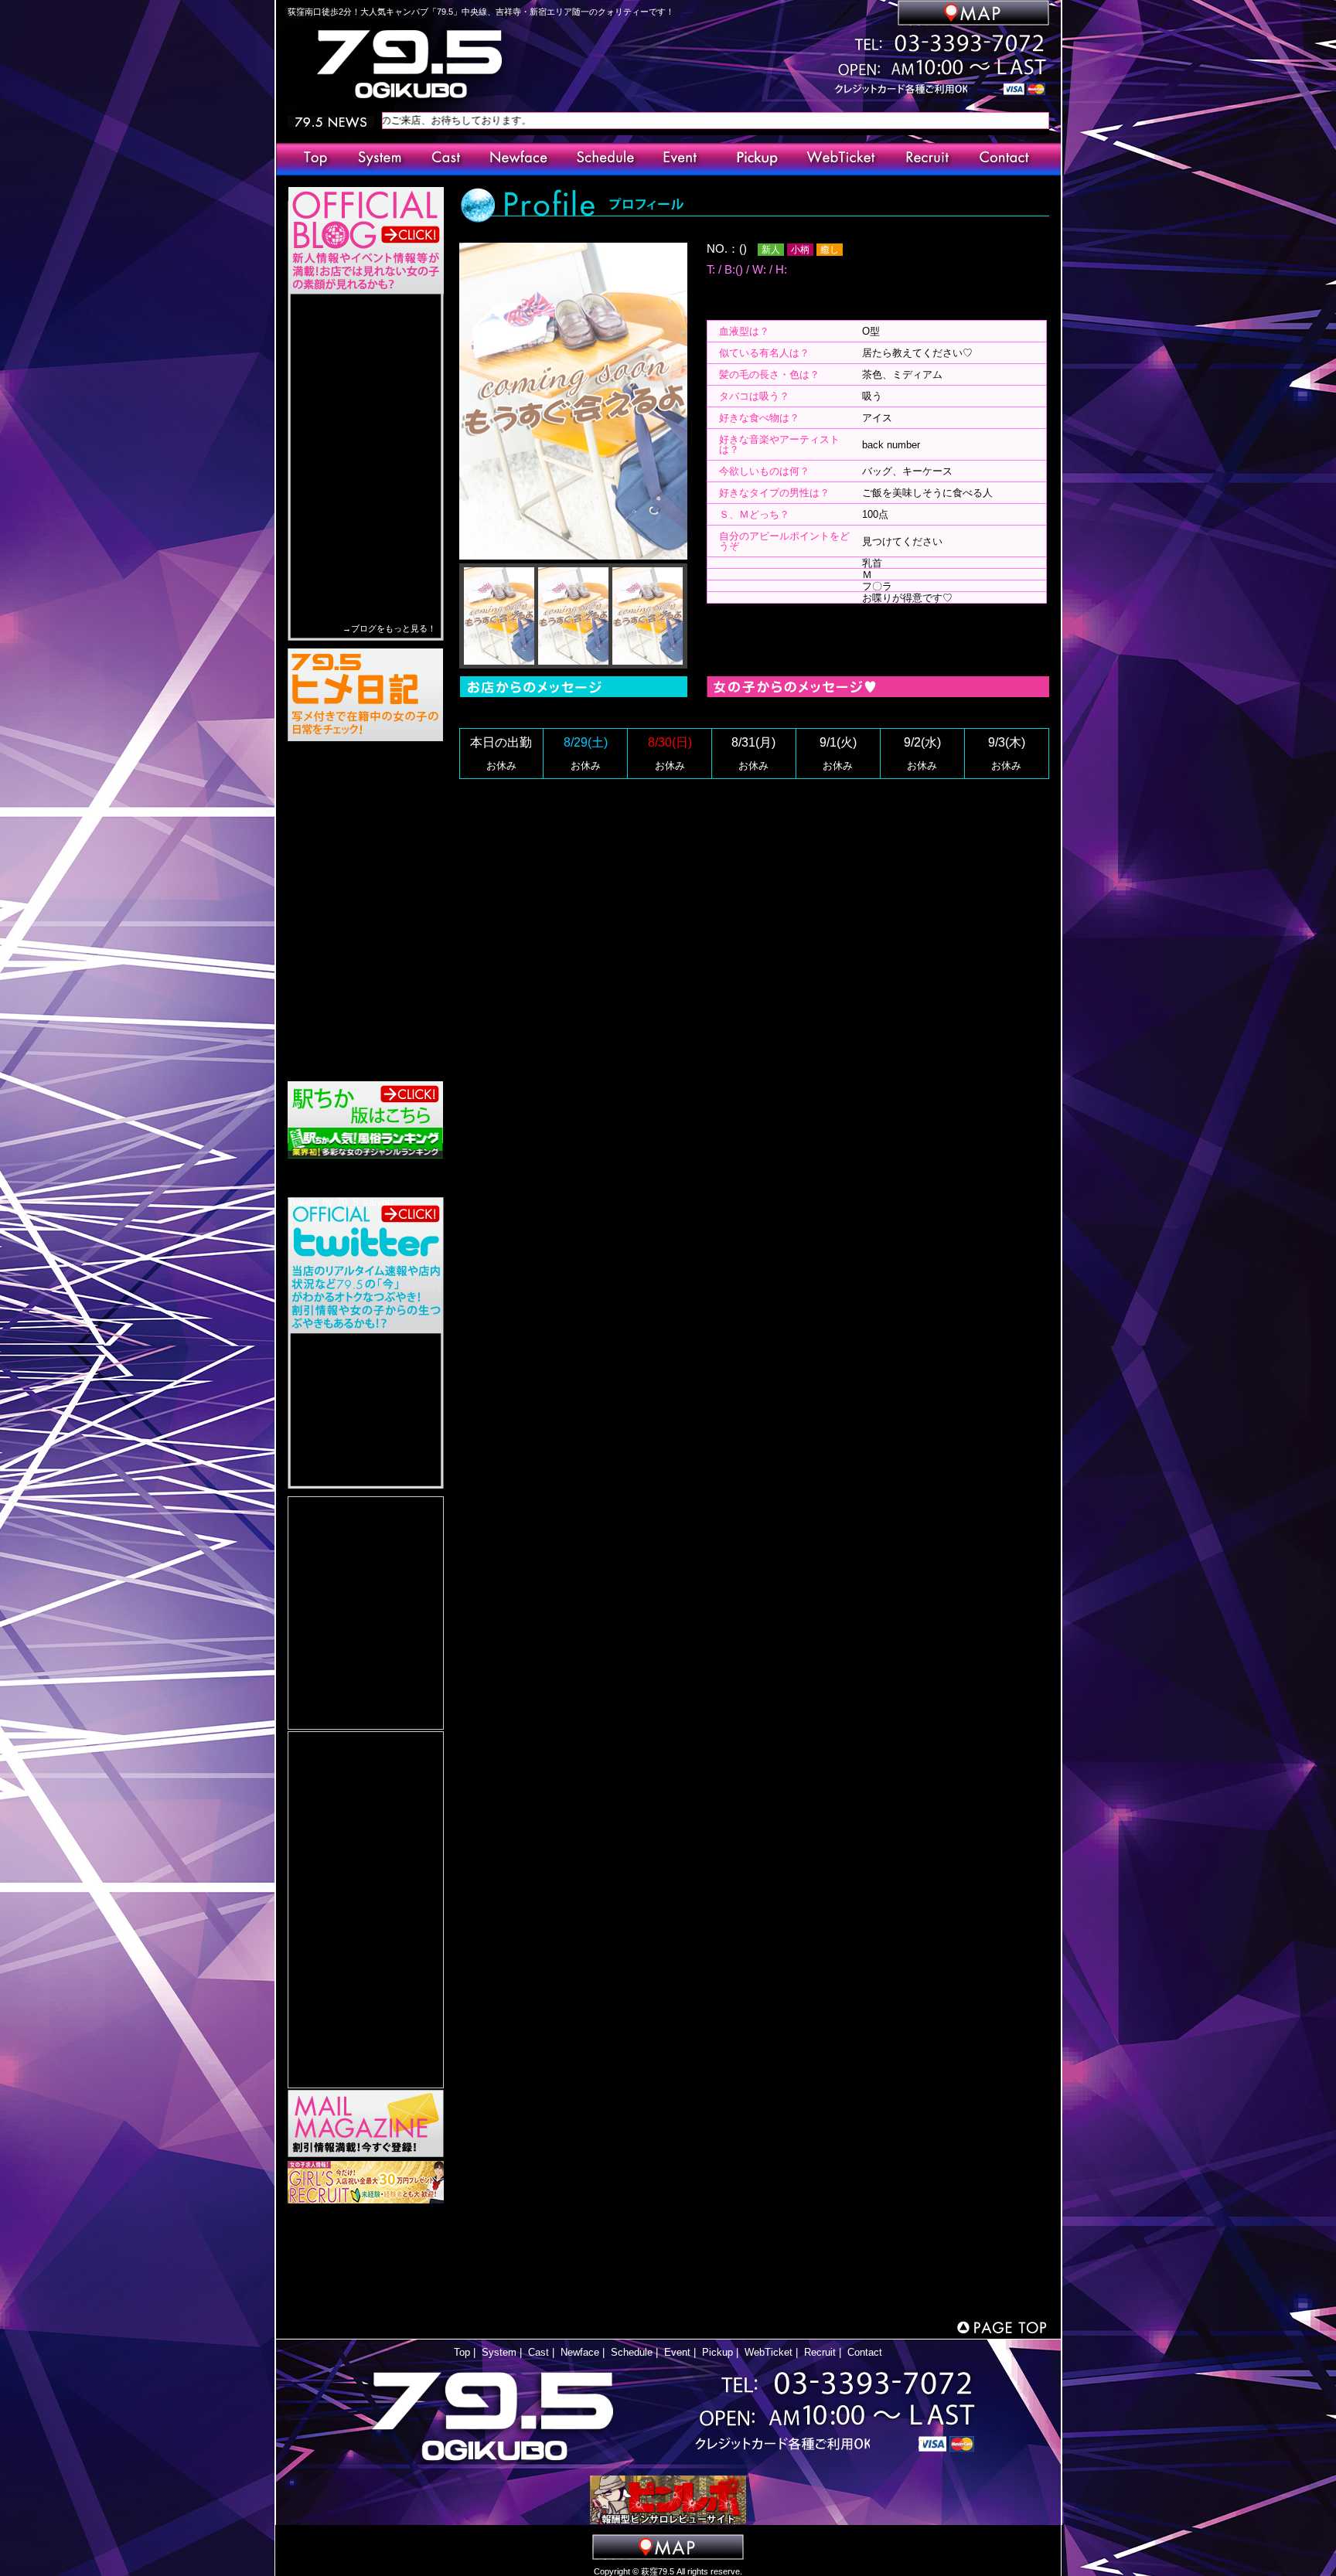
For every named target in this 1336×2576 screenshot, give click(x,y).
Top (462, 2352)
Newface (580, 2352)
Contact (865, 2352)
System (499, 2352)
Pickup (717, 2352)
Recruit (820, 2352)
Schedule (632, 2352)
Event (677, 2352)
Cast (538, 2352)
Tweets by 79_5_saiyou (340, 1202)
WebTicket (769, 2352)
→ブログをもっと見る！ (389, 628)
